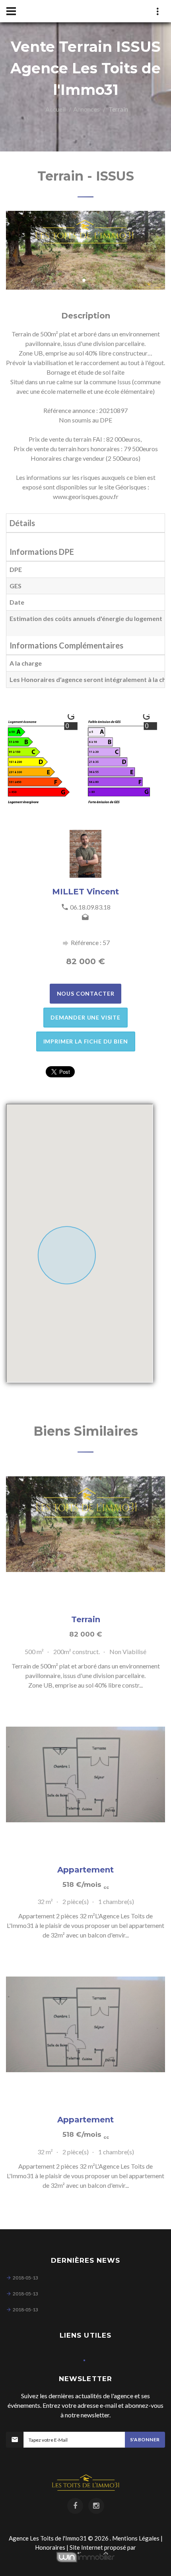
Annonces (86, 109)
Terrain (86, 1619)
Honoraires (50, 2547)
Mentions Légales (136, 2538)
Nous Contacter (86, 993)
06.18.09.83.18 (90, 907)
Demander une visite (85, 1017)
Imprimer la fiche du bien (86, 1041)
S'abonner (145, 2439)
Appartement (85, 1870)
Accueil (55, 109)
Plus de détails (85, 1524)
